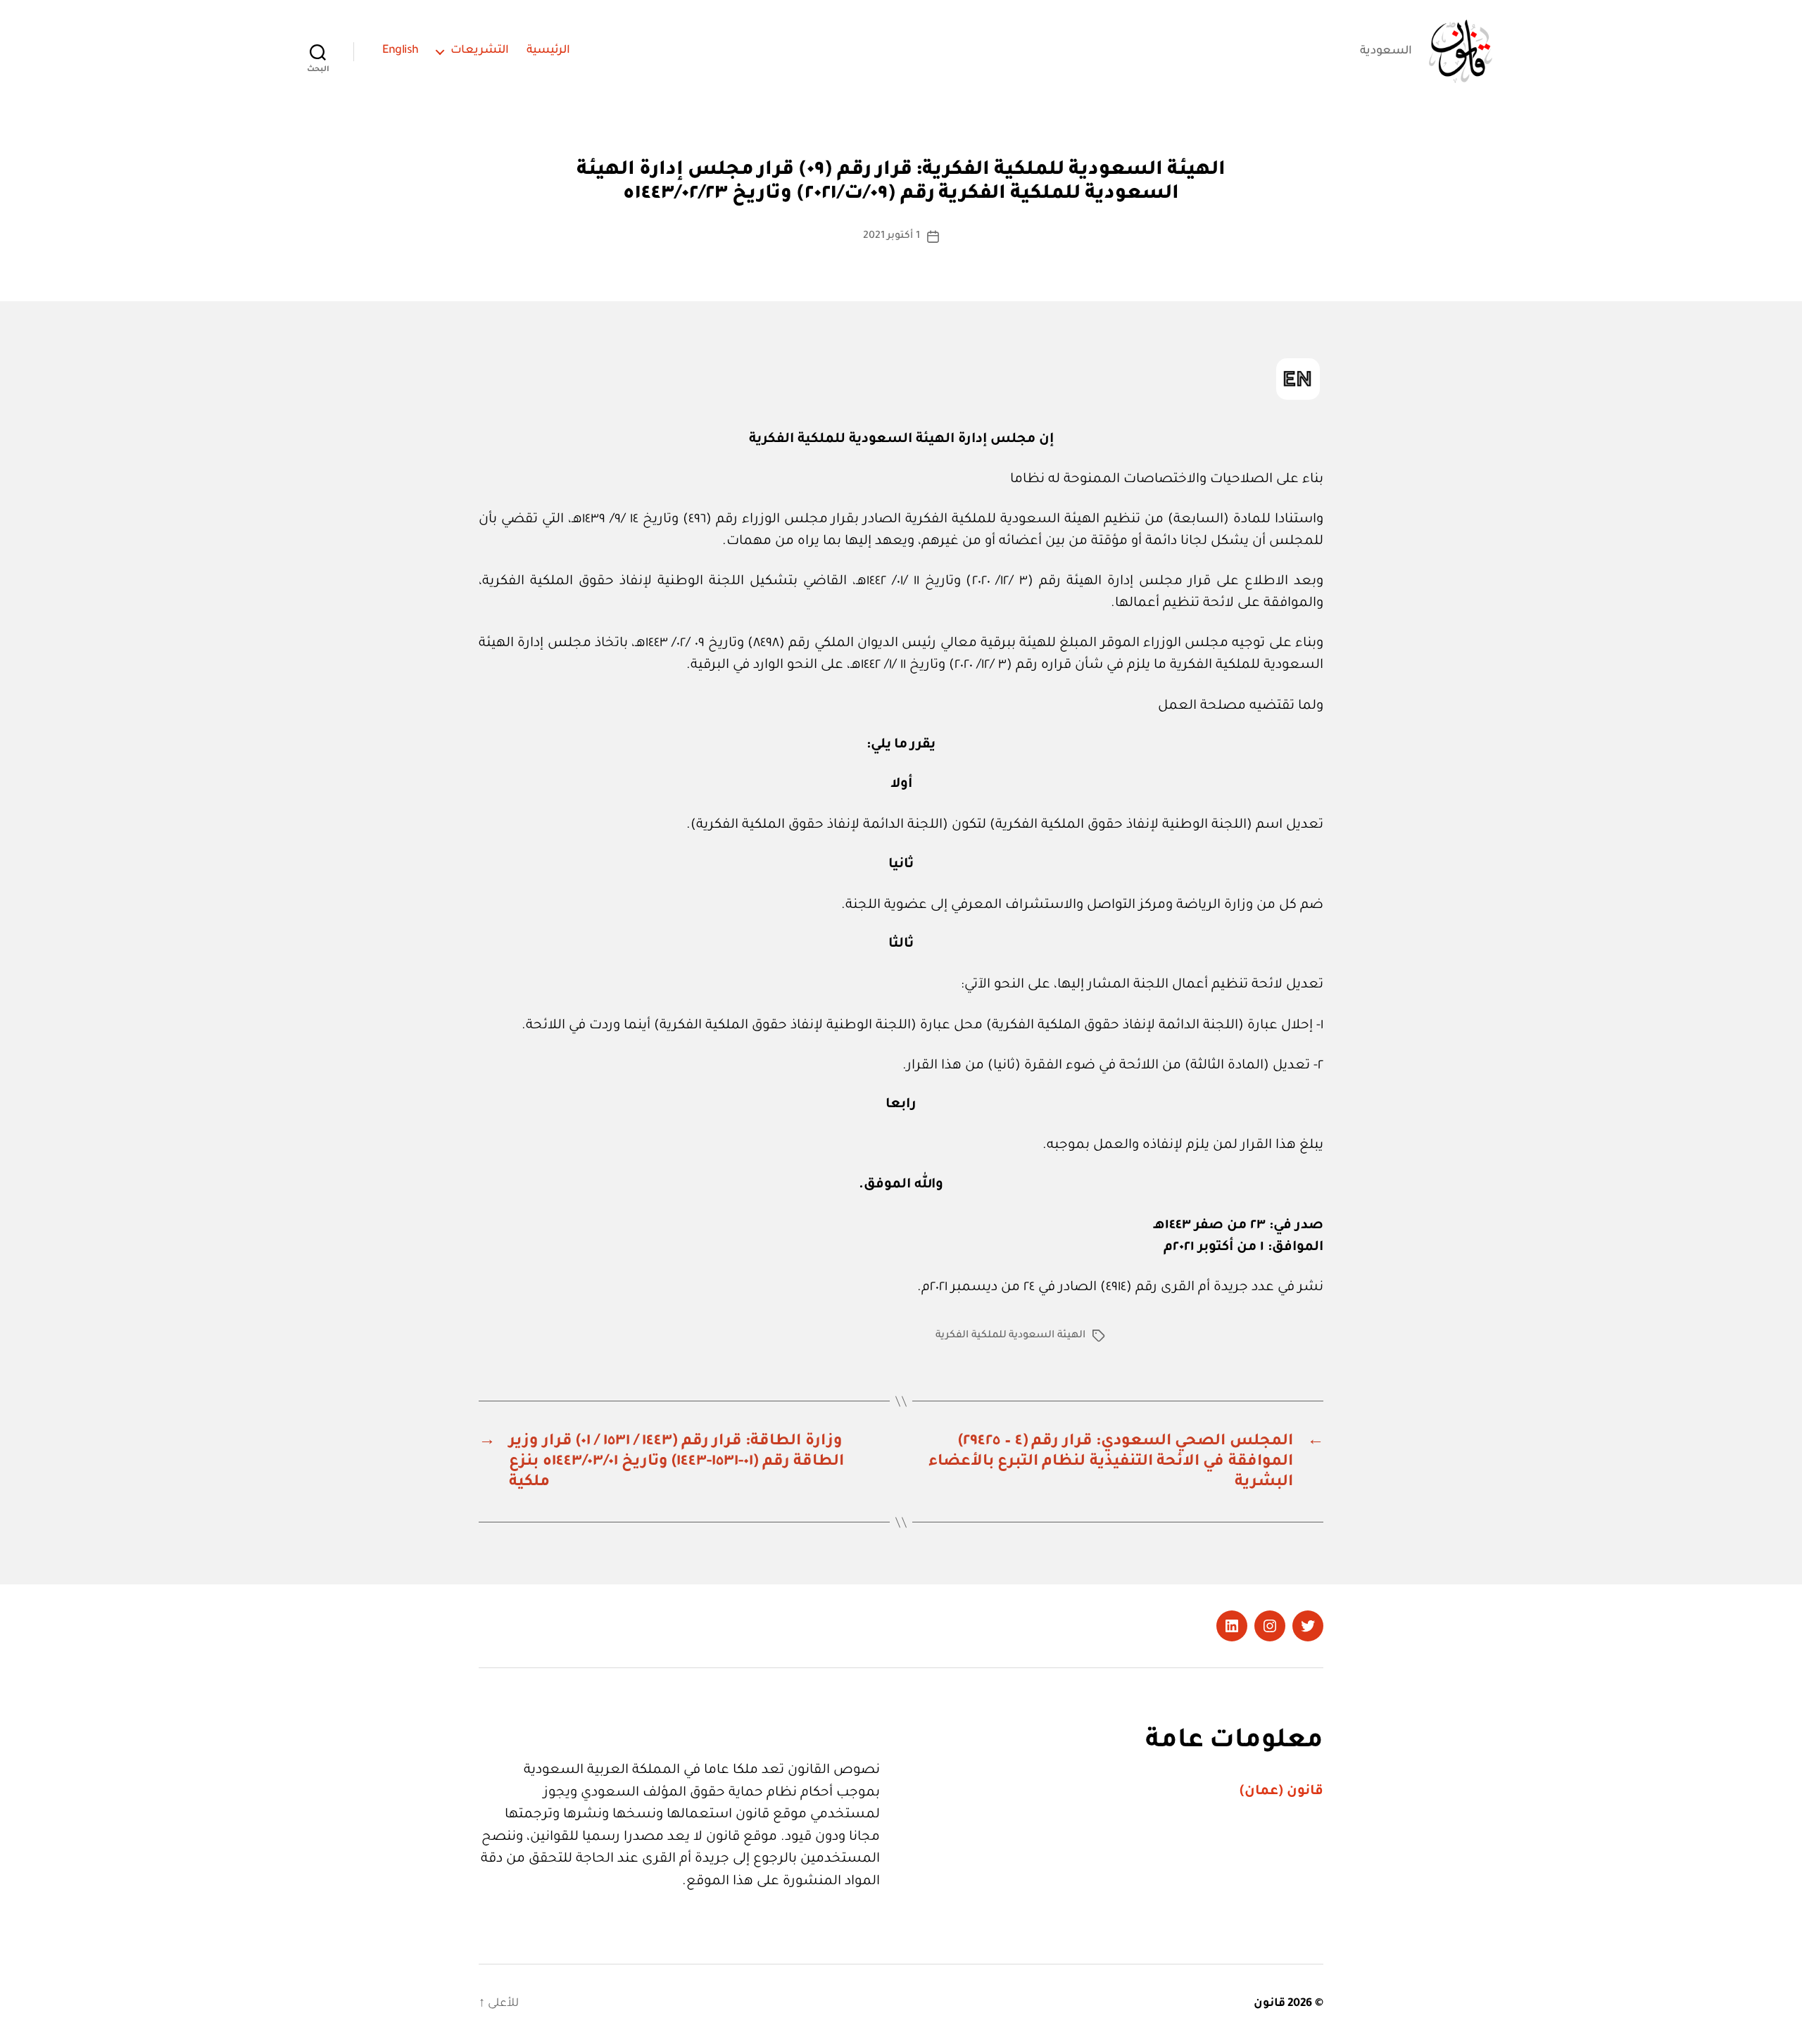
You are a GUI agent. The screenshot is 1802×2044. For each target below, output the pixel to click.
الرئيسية (548, 51)
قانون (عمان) (1281, 1792)
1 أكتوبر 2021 (891, 236)
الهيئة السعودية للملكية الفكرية (1010, 1336)
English (401, 51)
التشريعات (480, 51)
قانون (1269, 2004)
